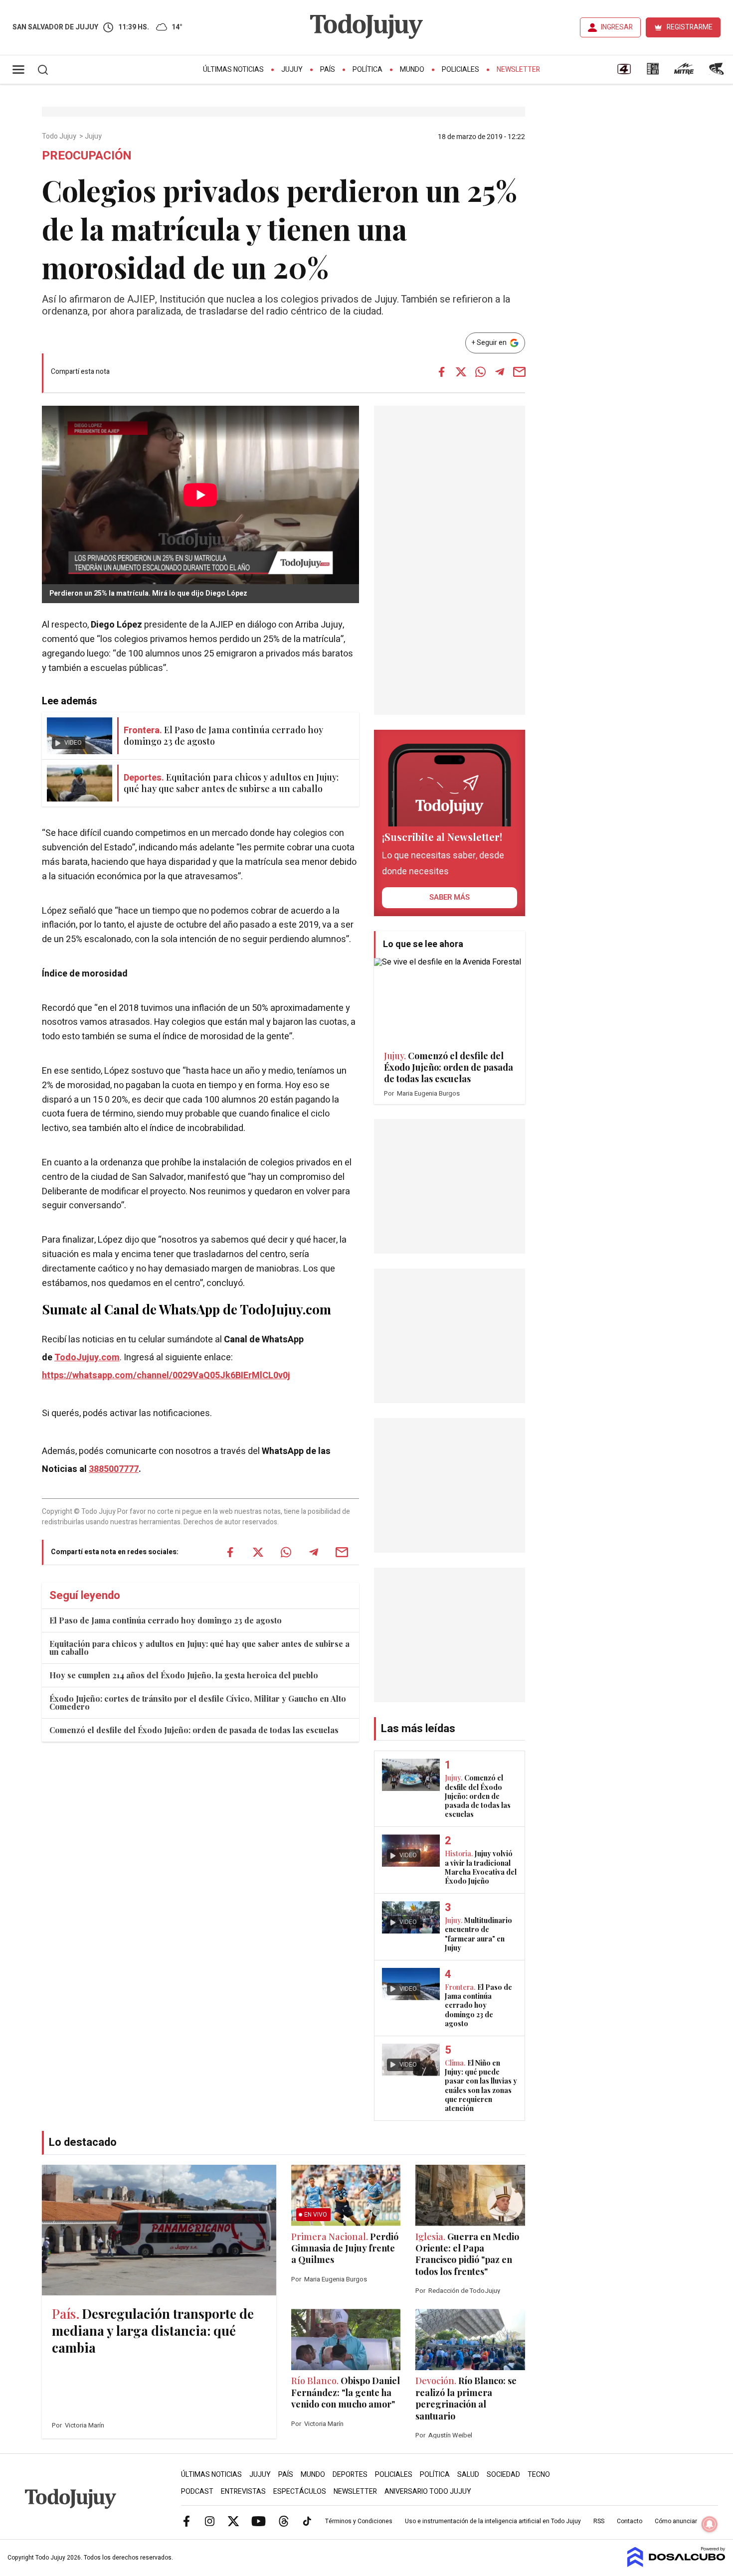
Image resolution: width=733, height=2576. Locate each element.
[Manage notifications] (710, 2524)
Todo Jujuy (60, 137)
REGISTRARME (690, 27)
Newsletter (518, 70)
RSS (599, 2521)
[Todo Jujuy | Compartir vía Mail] (519, 372)
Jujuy (292, 70)
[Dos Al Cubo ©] (676, 2565)
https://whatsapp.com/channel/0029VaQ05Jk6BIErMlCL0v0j (166, 1375)
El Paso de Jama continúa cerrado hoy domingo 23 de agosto (166, 1620)
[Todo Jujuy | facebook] (186, 2521)
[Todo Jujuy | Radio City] (653, 72)
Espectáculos (300, 2492)
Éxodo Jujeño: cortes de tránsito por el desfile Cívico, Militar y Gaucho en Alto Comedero (198, 1702)
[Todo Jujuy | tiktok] (307, 2521)
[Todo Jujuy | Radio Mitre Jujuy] (684, 72)
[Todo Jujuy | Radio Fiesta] (718, 72)
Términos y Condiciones (359, 2521)
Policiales (460, 70)
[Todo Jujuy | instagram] (210, 2521)
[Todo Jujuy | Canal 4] (624, 72)
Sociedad (503, 2475)
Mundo (412, 70)
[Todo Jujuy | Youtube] (259, 2521)
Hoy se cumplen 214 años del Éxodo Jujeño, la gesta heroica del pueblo (184, 1675)
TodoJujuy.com (87, 1358)
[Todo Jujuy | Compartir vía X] (461, 372)
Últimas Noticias (233, 70)
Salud (468, 2475)
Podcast (197, 2492)
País (328, 70)
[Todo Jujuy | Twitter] (233, 2521)
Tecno (539, 2475)
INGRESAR (617, 27)
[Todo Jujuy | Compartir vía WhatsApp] (480, 372)
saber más (450, 897)
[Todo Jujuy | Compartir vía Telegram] (500, 372)
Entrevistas (243, 2492)
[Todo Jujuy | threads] (284, 2521)
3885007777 (114, 1469)
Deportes (350, 2475)
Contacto (630, 2521)
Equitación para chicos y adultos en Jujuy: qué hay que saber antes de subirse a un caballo (199, 1648)
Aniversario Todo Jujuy (428, 2492)
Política (367, 70)
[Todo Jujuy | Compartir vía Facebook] (441, 372)
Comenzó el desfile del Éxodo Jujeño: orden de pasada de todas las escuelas (194, 1730)
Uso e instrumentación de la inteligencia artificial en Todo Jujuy (493, 2521)
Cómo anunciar (676, 2521)
